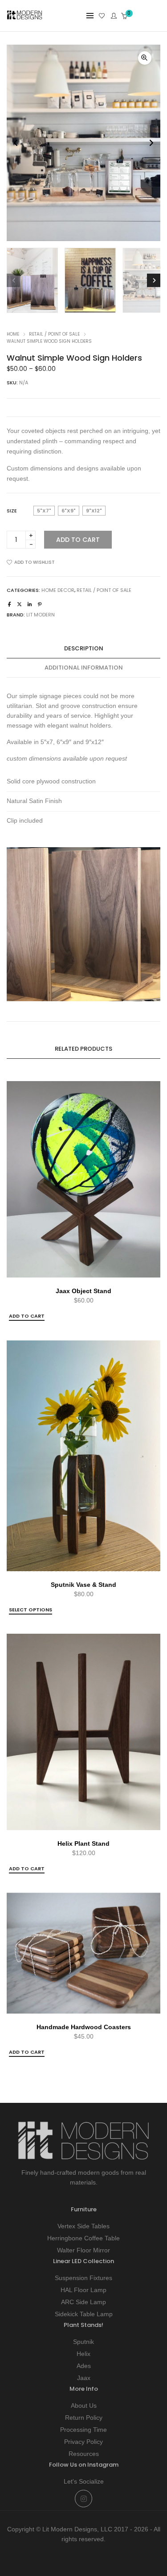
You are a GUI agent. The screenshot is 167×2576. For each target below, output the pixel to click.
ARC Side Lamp (83, 2302)
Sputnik (83, 2342)
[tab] (83, 649)
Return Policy (84, 2418)
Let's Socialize (84, 2481)
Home (13, 334)
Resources (84, 2454)
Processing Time (83, 2430)
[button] (145, 58)
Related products (83, 1049)
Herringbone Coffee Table (83, 2238)
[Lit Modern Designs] (24, 17)
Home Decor (58, 590)
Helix (83, 2354)
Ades (84, 2366)
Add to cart (78, 540)
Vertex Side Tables (83, 2226)
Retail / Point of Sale (54, 334)
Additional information (84, 668)
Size (12, 511)
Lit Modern (41, 615)
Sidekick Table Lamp (84, 2314)
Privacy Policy (83, 2442)
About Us (84, 2405)
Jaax (84, 2378)
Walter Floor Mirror (83, 2250)
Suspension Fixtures (83, 2278)
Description (84, 648)
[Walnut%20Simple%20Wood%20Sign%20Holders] (10, 604)
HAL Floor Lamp (83, 2290)
